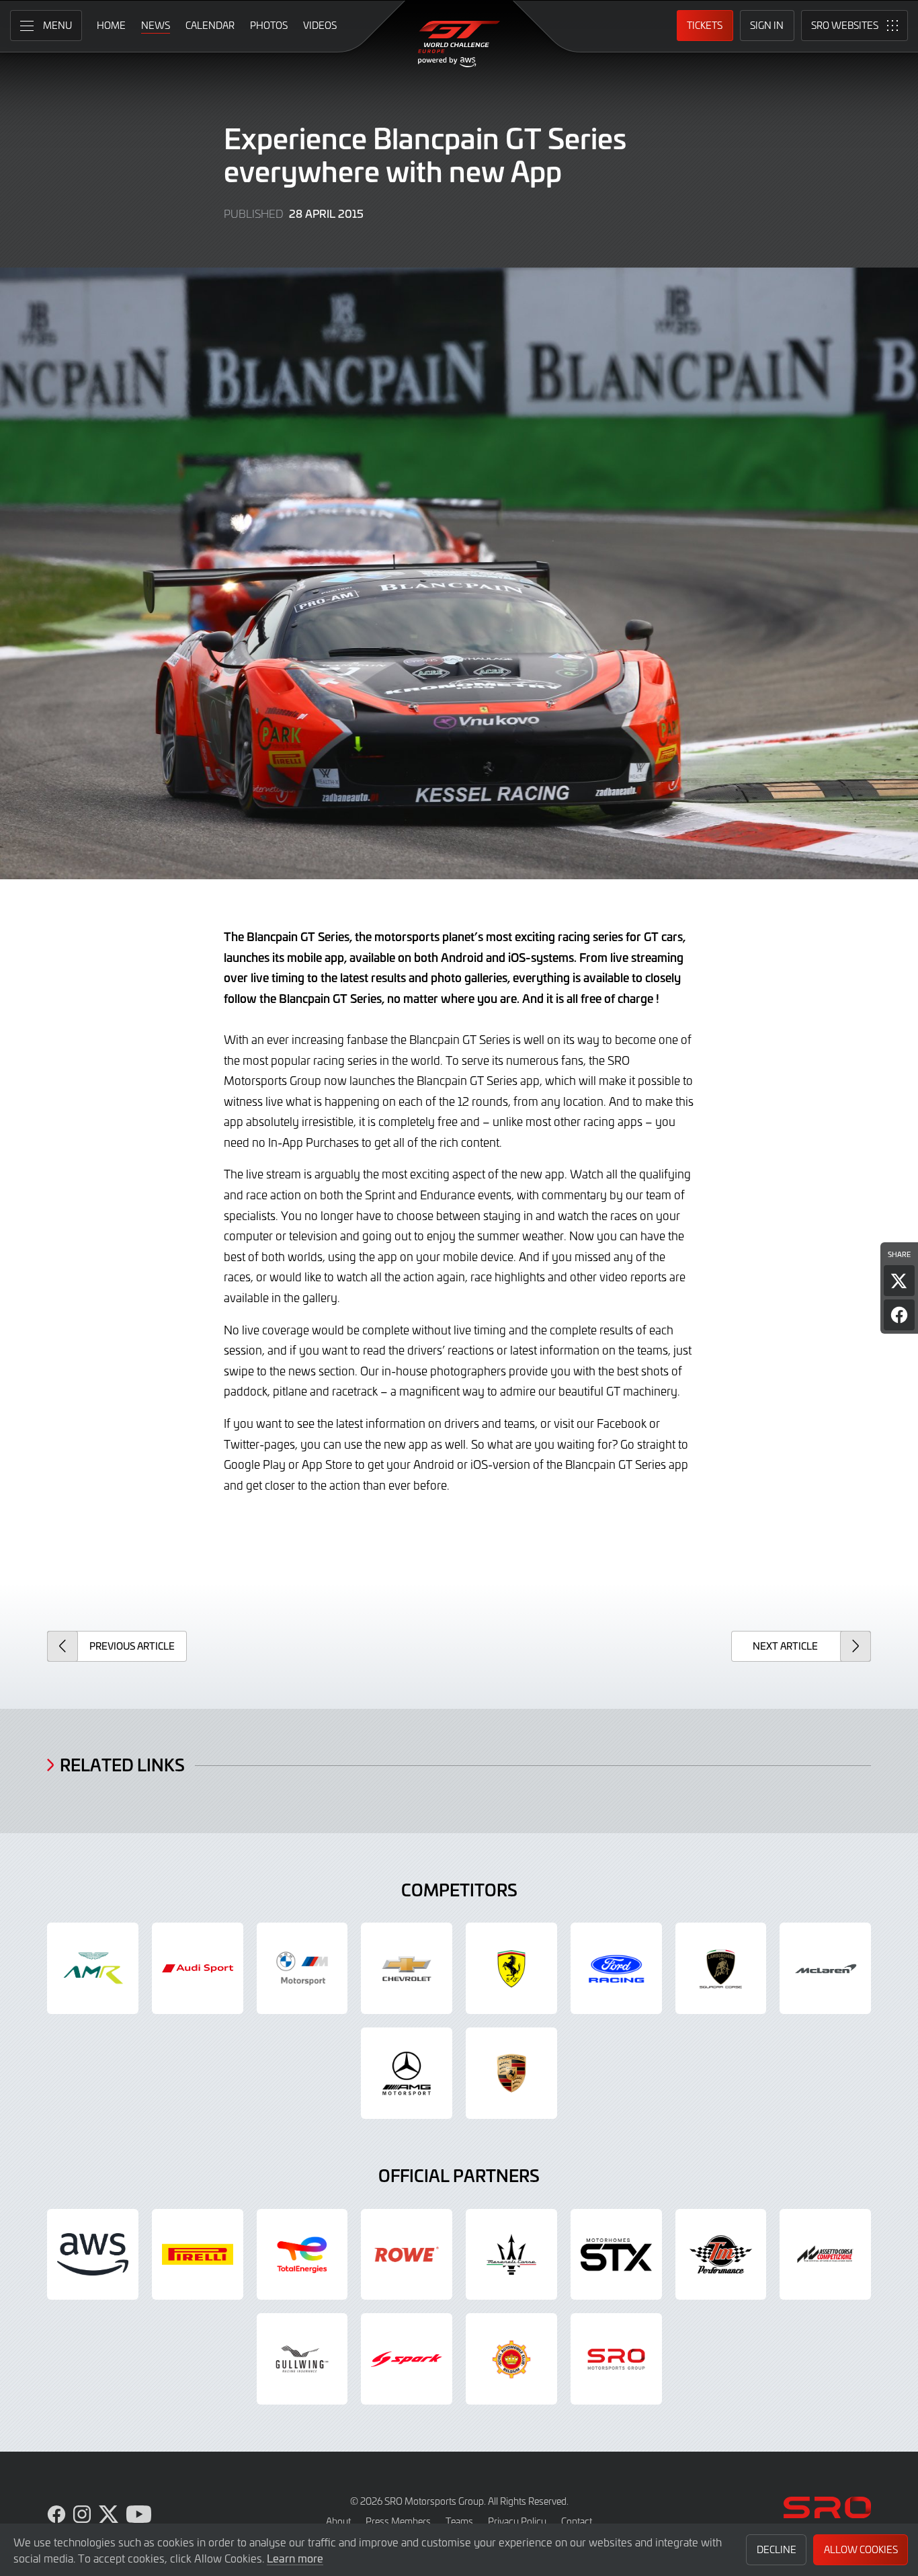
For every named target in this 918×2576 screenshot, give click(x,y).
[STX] (616, 2255)
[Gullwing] (302, 2359)
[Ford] (616, 1968)
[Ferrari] (511, 1968)
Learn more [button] (295, 2558)
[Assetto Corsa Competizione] (825, 2255)
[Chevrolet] (407, 1968)
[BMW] (302, 1968)
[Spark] (407, 2359)
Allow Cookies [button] (861, 2549)
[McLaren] (825, 1968)
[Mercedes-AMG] (407, 2073)
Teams (459, 2521)
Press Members (398, 2521)
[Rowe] (407, 2255)
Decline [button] (777, 2549)
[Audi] (198, 1968)
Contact (577, 2521)
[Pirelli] (198, 2255)
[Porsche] (511, 2073)
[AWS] (93, 2255)
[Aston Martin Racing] (93, 1968)
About (338, 2521)
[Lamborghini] (721, 1968)
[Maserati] (511, 2255)
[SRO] (616, 2359)
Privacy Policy (517, 2521)
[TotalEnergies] (302, 2255)
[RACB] (511, 2359)
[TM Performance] (721, 2255)
